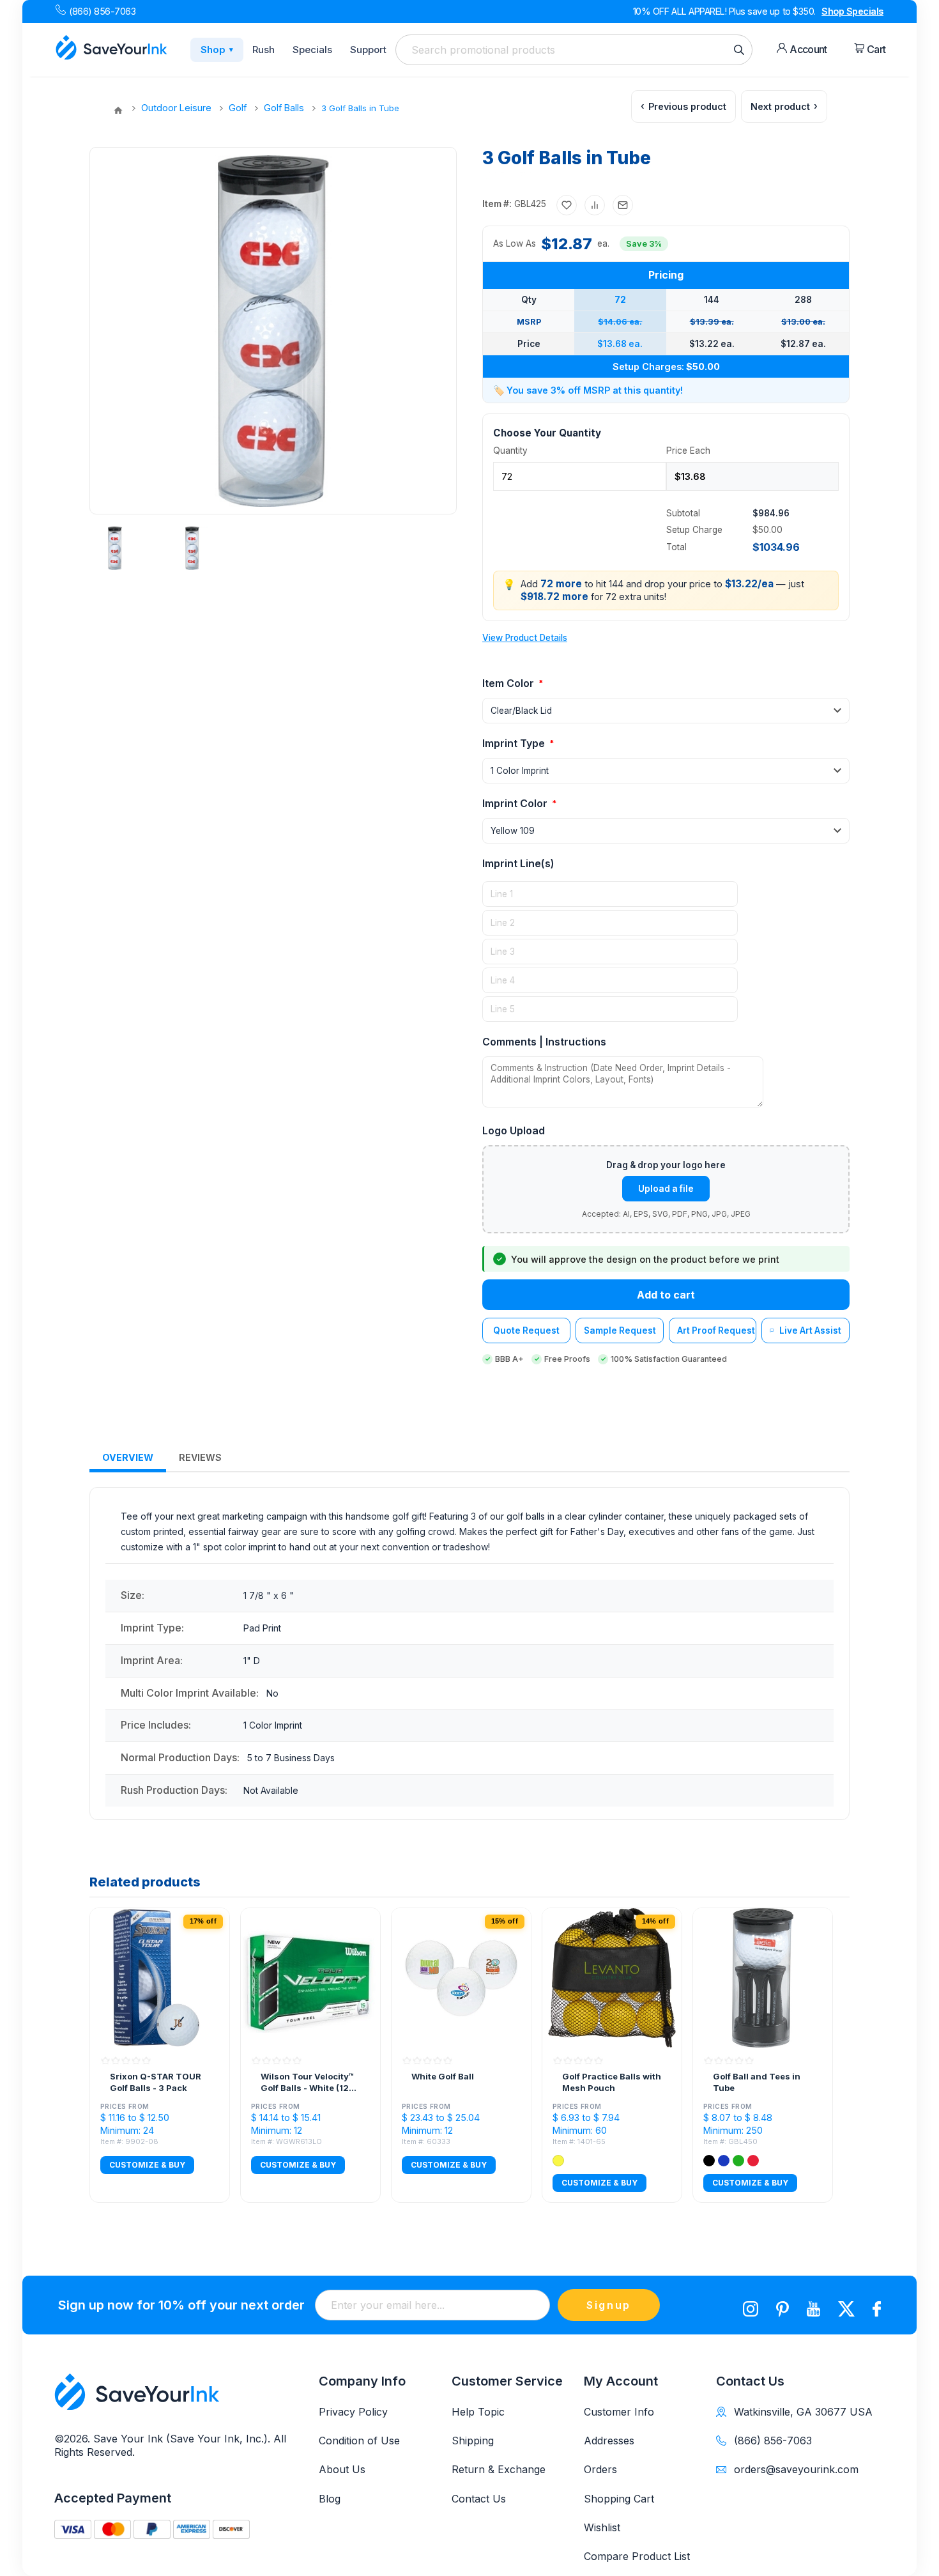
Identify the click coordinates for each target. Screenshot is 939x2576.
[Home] (118, 111)
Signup (609, 2305)
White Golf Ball (443, 2076)
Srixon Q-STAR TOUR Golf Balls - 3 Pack (156, 2082)
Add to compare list (595, 205)
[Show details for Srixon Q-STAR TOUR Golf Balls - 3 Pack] (160, 1978)
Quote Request (526, 1330)
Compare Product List (637, 2556)
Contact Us (479, 2499)
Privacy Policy (353, 2412)
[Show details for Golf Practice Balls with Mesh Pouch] (612, 1978)
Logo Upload (514, 1130)
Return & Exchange (499, 2469)
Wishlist (602, 2527)
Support (368, 50)
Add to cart (666, 1295)
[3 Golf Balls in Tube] (115, 548)
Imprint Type (515, 743)
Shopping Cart (619, 2499)
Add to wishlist (567, 205)
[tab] (128, 1458)
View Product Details (525, 638)
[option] (119, 548)
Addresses (609, 2441)
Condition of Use (359, 2441)
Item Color (509, 683)
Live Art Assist (810, 1330)
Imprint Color (516, 803)
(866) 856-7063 (102, 11)
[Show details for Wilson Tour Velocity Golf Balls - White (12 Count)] (310, 1978)
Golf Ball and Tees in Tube (757, 2082)
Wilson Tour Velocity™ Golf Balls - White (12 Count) (307, 2082)
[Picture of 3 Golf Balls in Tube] (192, 548)
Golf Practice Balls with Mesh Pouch (612, 2082)
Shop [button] (217, 50)
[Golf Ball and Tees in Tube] (763, 1978)
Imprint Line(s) (518, 863)
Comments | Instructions (544, 1042)
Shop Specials (852, 11)
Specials (312, 50)
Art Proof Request (716, 1330)
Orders (600, 2469)
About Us (342, 2469)
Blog (330, 2499)
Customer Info (619, 2412)
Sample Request (620, 1330)
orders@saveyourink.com (796, 2469)
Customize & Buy (147, 2165)
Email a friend (623, 205)
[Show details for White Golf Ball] (461, 1978)
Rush (263, 50)
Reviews (200, 1457)
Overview (128, 1457)
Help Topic (478, 2412)
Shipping (473, 2441)
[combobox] (574, 50)
